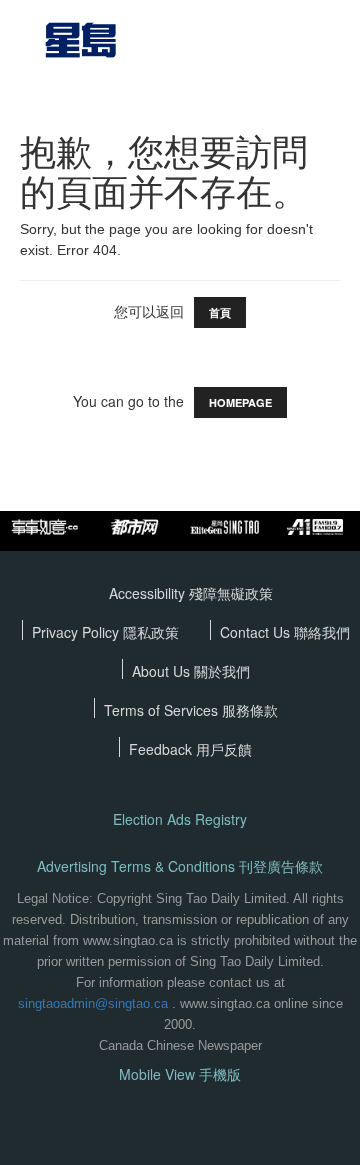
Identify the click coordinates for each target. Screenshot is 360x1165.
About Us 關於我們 (191, 671)
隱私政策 (151, 632)
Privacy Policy (77, 632)
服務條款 (250, 710)
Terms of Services (163, 710)
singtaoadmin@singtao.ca (93, 1003)
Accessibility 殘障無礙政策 (191, 593)
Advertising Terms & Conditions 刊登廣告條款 (180, 866)
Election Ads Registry (180, 819)
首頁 (220, 312)
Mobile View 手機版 (180, 1074)
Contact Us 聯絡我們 (285, 632)
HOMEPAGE (240, 402)
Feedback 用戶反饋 (190, 749)
